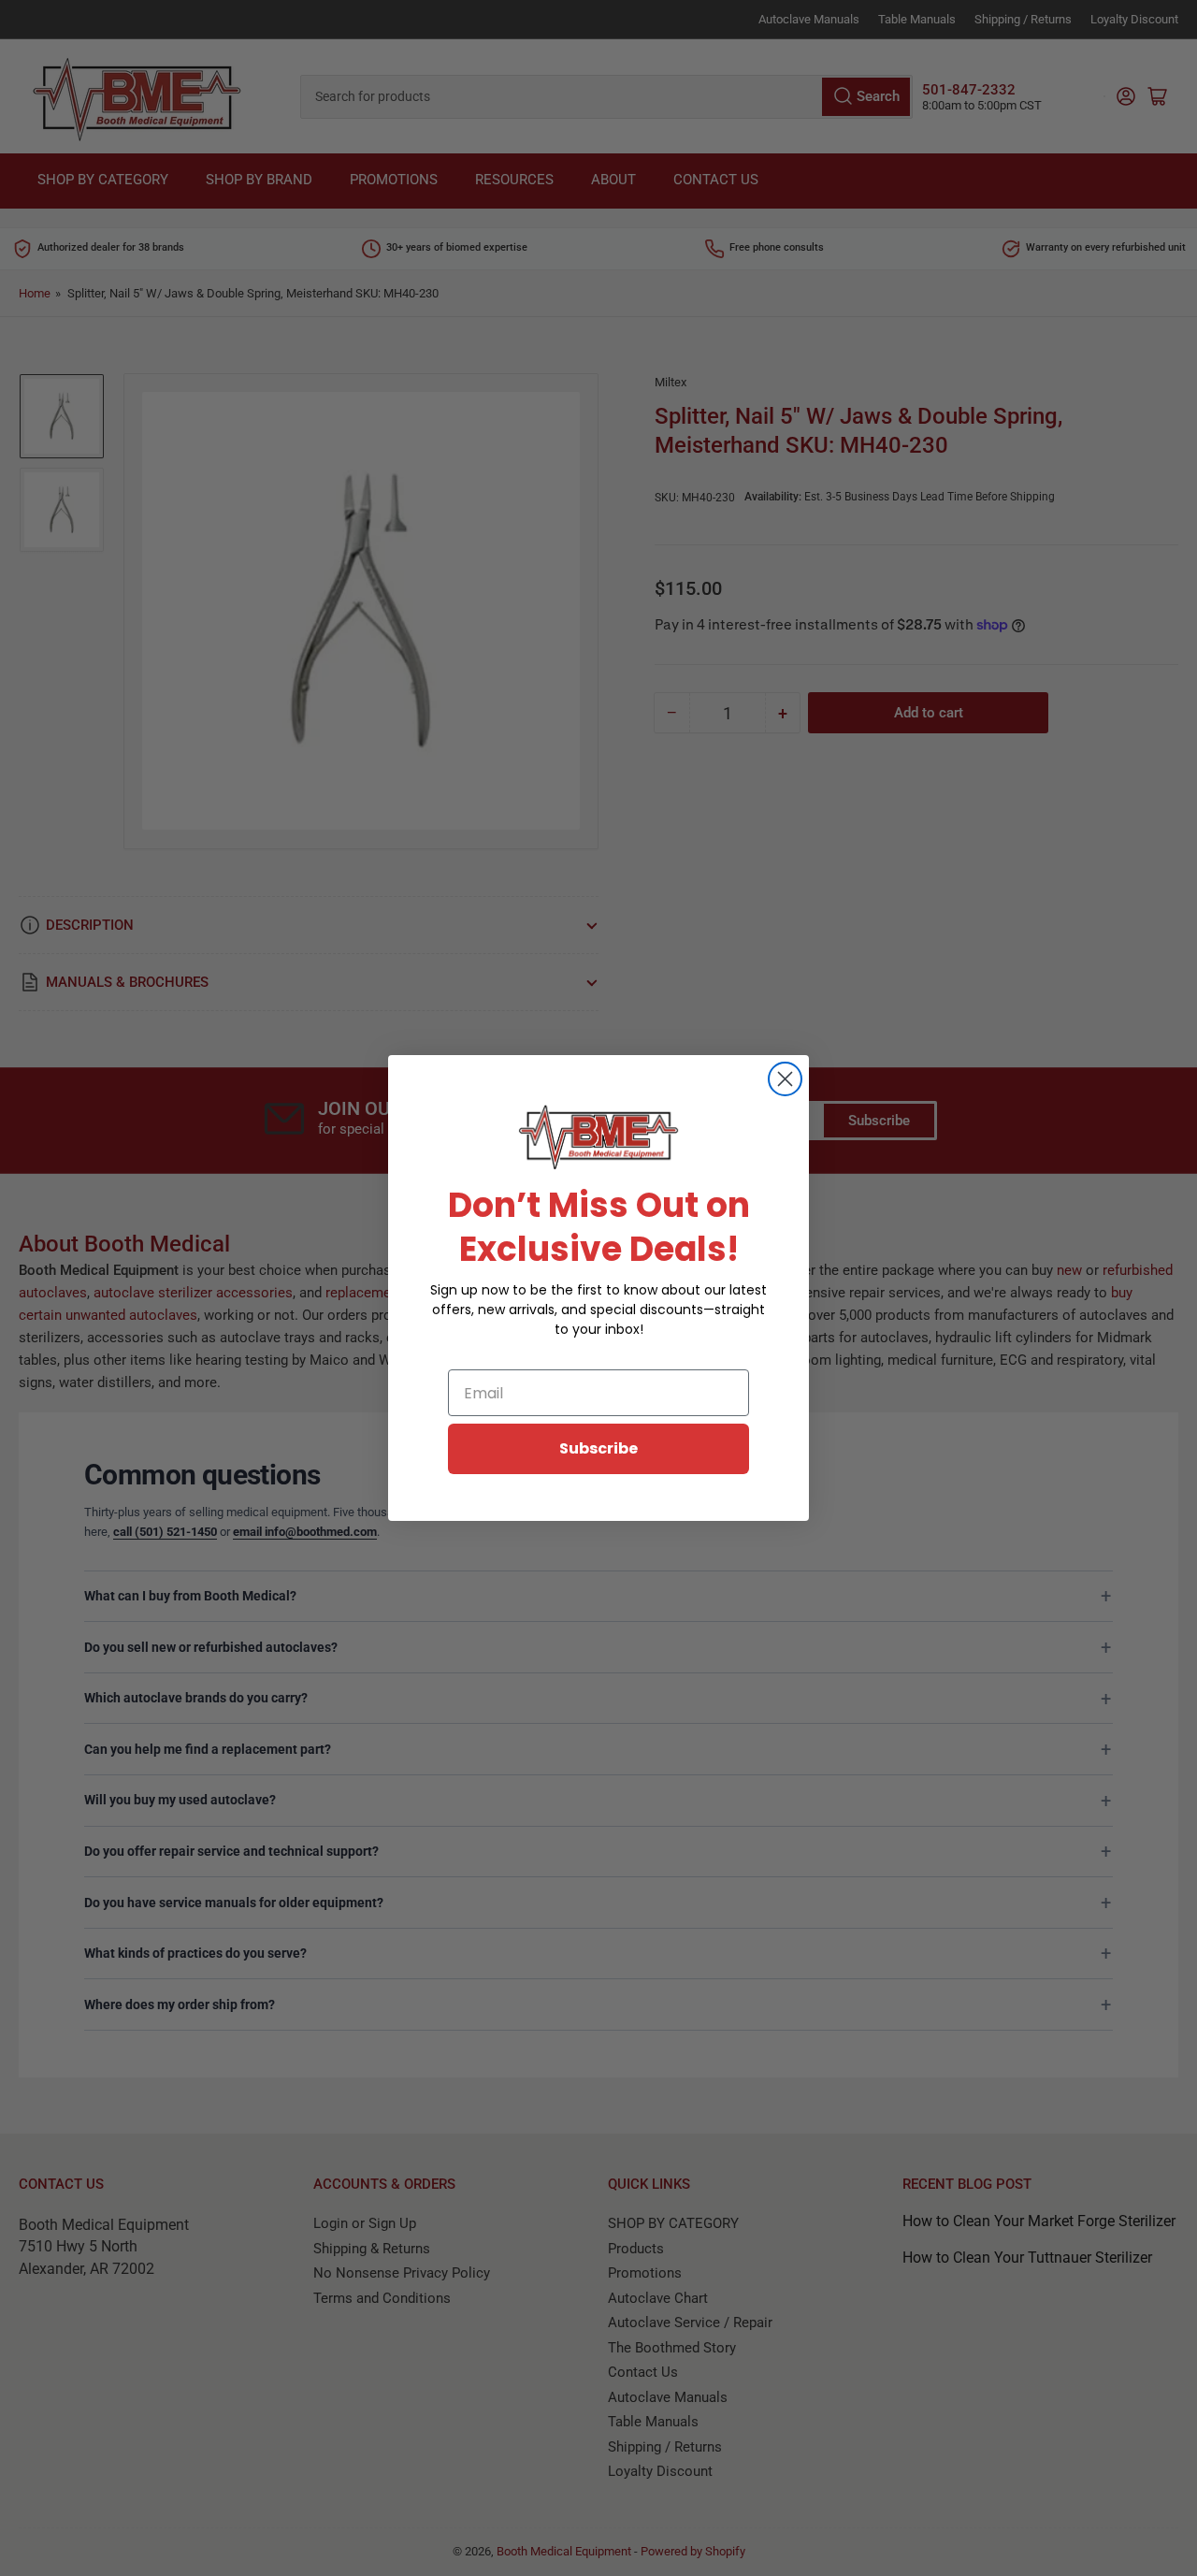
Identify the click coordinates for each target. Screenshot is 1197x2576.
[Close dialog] (785, 1079)
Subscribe (598, 1448)
